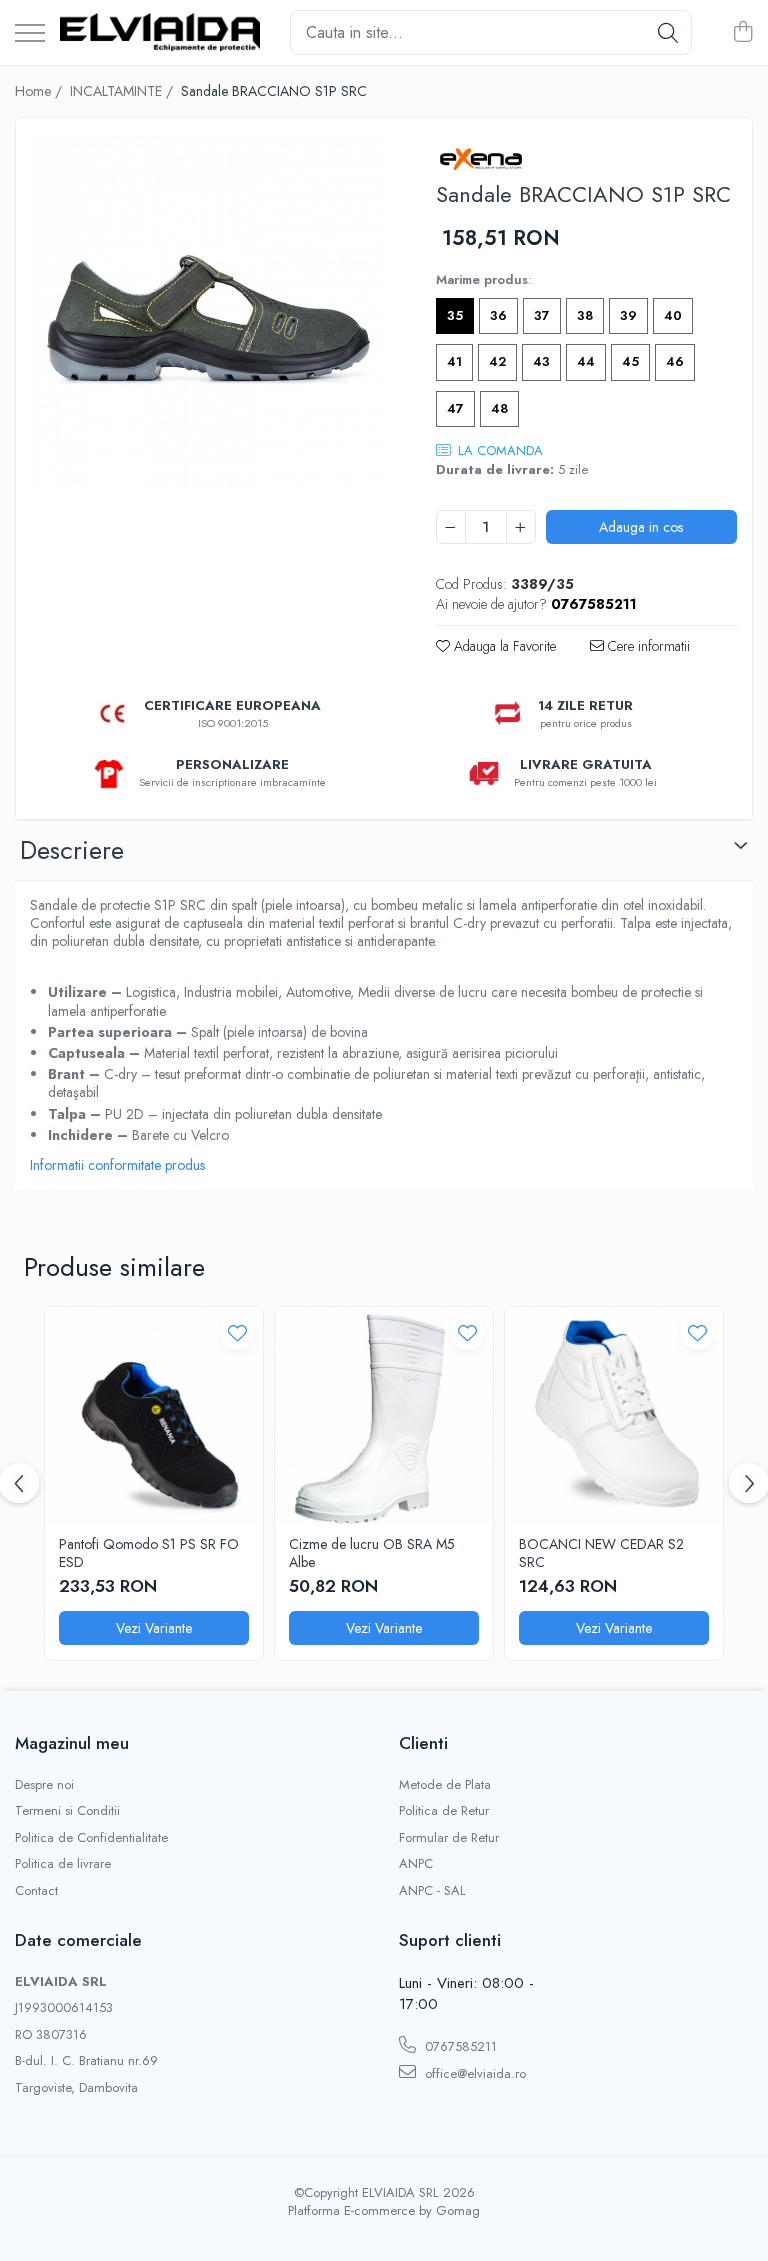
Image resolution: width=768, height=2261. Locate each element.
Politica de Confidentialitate (91, 1838)
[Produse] (30, 34)
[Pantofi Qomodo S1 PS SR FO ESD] (154, 1416)
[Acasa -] (160, 32)
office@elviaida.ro (473, 2073)
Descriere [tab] (72, 850)
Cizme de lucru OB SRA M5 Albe (372, 1553)
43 (541, 361)
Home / (40, 91)
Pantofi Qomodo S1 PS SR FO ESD (149, 1553)
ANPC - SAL (432, 1891)
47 (455, 408)
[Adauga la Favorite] (237, 1332)
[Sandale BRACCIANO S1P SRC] (208, 310)
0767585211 (459, 2046)
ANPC (416, 1864)
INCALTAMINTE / (123, 91)
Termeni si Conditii (67, 1811)
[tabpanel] (208, 310)
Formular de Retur (449, 1838)
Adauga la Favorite (503, 646)
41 (454, 361)
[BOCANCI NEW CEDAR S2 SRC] (614, 1416)
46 (675, 361)
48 (499, 408)
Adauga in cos (641, 527)
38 (585, 315)
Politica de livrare (63, 1864)
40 (673, 315)
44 (586, 361)
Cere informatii (647, 646)
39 (628, 315)
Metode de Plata (445, 1785)
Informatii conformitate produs (117, 1165)
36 (498, 315)
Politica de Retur (444, 1811)
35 (455, 315)
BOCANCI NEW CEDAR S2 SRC (601, 1553)
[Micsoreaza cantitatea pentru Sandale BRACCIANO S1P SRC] (451, 527)
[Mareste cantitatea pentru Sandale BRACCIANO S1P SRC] (521, 527)
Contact (36, 1891)
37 (542, 315)
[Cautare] (668, 32)
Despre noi (44, 1785)
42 (497, 361)
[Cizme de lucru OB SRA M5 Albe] (384, 1416)
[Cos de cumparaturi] (742, 33)
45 (630, 361)
